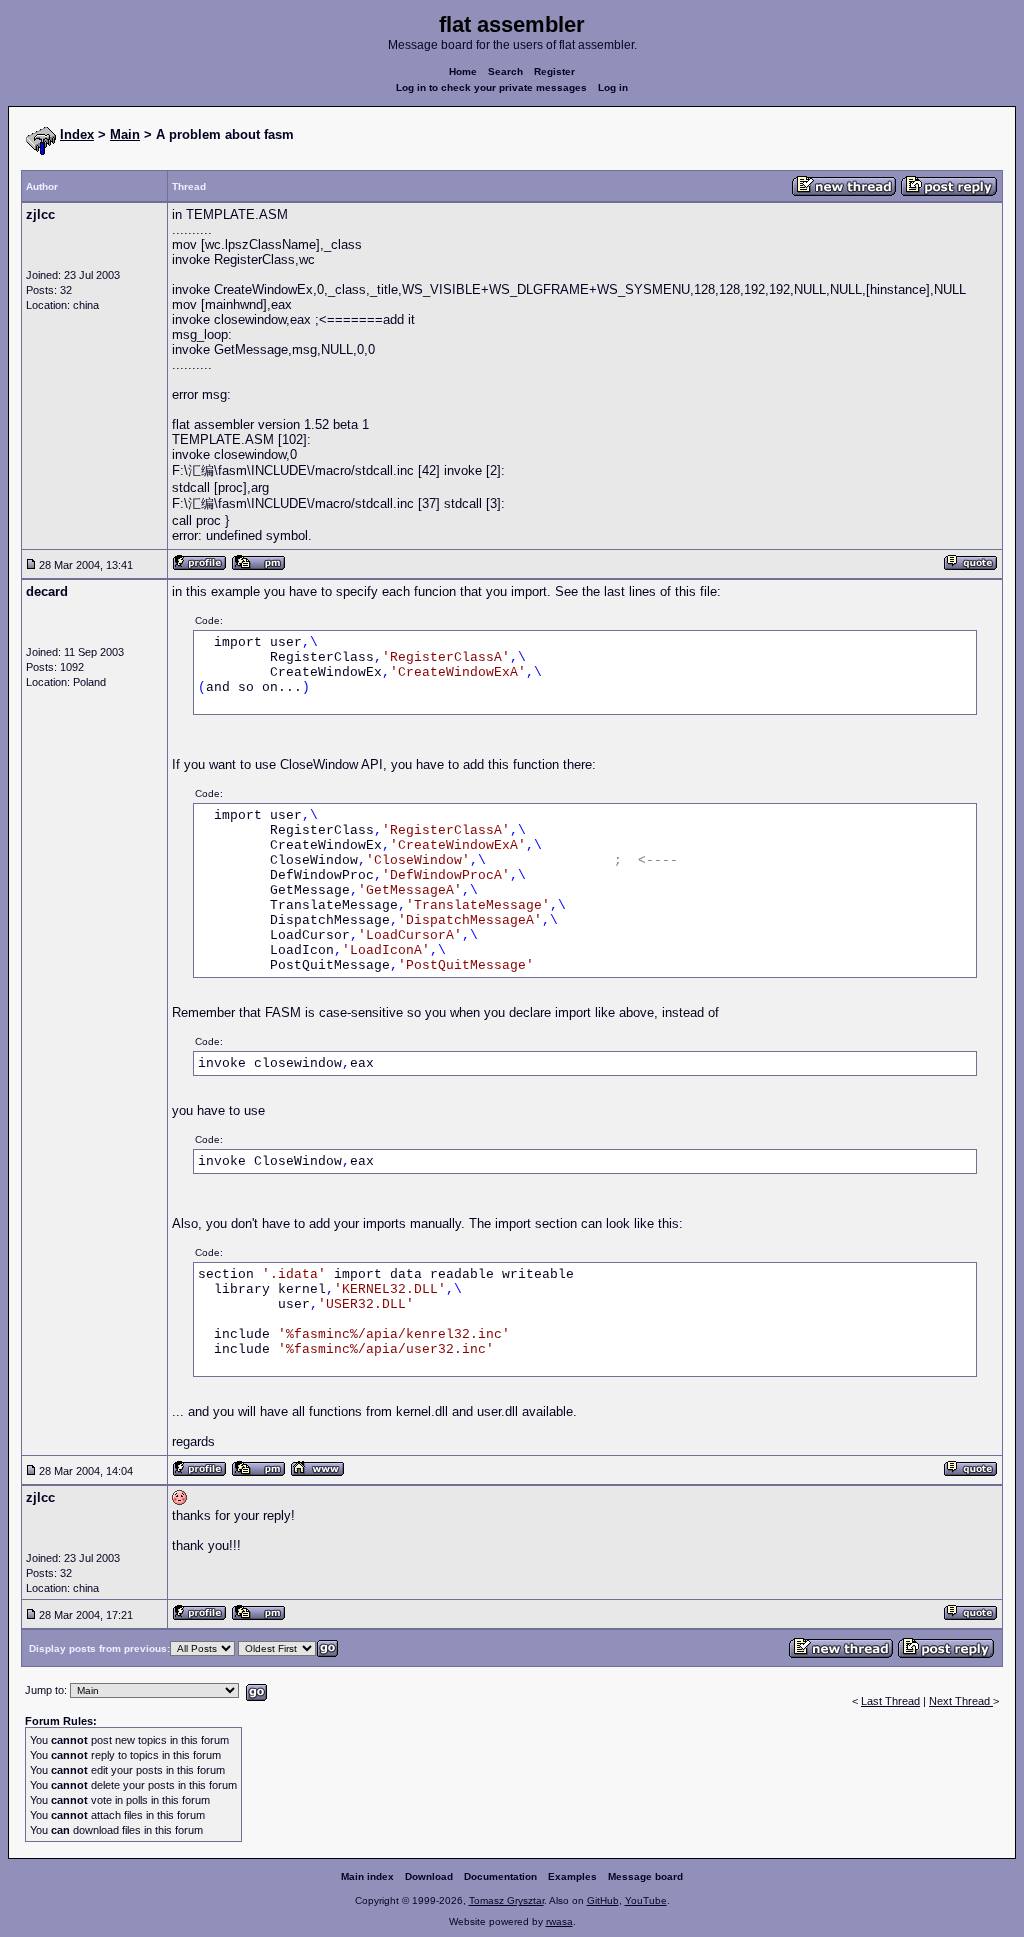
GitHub (603, 1900)
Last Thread (890, 1701)
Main (125, 134)
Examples (572, 1876)
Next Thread (961, 1701)
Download (429, 1876)
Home (463, 71)
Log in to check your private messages (491, 87)
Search (505, 71)
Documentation (500, 1876)
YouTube (646, 1900)
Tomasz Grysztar (506, 1900)
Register (554, 71)
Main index (367, 1876)
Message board (645, 1876)
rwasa (559, 1921)
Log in (613, 87)
